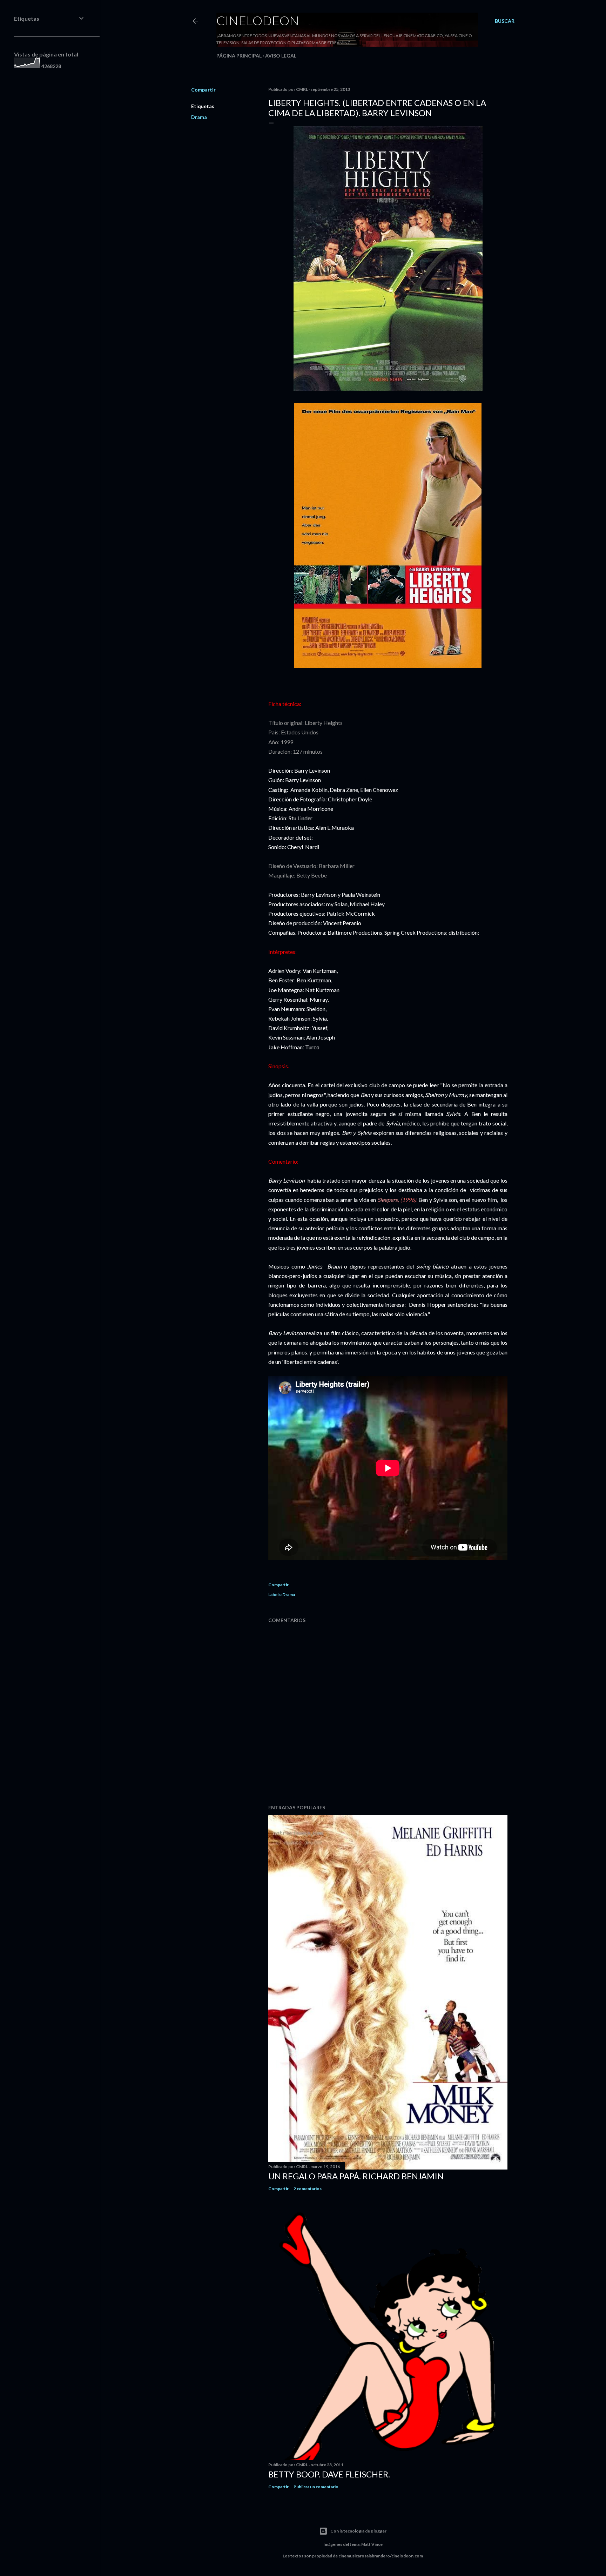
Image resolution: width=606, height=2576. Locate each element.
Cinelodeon (258, 20)
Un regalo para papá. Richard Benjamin (356, 2176)
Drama (199, 117)
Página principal (239, 56)
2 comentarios (308, 2189)
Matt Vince (372, 2544)
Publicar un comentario (316, 2487)
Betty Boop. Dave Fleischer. (329, 2474)
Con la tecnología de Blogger (358, 2531)
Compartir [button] (203, 90)
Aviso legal (281, 56)
